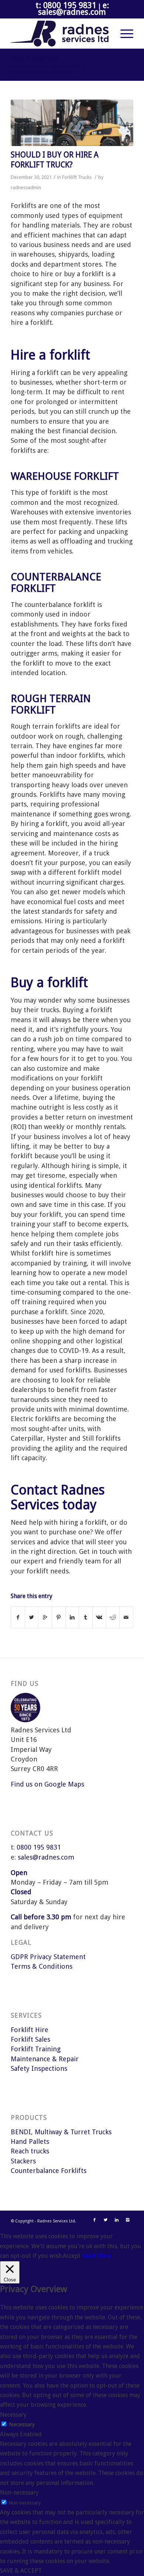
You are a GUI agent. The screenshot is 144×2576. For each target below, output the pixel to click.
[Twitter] (106, 2220)
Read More (96, 2256)
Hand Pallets (30, 2141)
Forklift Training (36, 2049)
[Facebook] (95, 2220)
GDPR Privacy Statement (48, 1957)
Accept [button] (72, 2256)
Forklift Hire (30, 2030)
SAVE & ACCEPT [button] (21, 2571)
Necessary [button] (13, 2415)
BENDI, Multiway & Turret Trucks (61, 2132)
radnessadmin (26, 188)
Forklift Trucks (67, 67)
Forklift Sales (30, 2039)
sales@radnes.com (46, 1857)
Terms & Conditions (42, 1966)
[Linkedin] (117, 2220)
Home (44, 67)
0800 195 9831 (39, 1847)
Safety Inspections (39, 2068)
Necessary (22, 2424)
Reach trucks (30, 2151)
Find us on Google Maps (47, 1784)
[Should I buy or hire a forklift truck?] (72, 123)
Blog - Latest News (35, 59)
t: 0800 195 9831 (66, 5)
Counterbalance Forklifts (49, 2171)
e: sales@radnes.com (73, 9)
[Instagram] (128, 2220)
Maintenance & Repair (45, 2059)
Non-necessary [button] (19, 2492)
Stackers (23, 2161)
